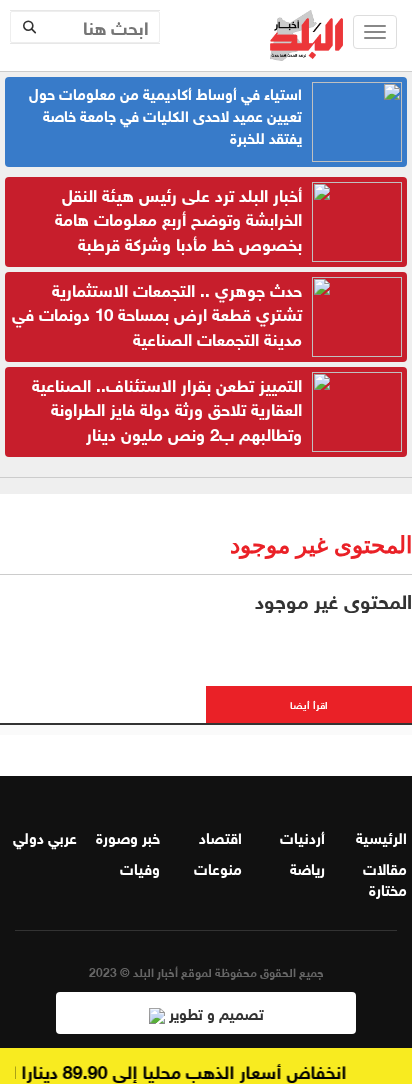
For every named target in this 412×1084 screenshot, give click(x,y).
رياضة (307, 867)
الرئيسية (381, 836)
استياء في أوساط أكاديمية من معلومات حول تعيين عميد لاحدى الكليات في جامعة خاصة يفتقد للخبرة (165, 114)
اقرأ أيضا (309, 703)
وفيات (140, 867)
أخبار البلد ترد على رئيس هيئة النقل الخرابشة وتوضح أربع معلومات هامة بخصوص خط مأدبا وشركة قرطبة (178, 218)
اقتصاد (220, 836)
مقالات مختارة (385, 877)
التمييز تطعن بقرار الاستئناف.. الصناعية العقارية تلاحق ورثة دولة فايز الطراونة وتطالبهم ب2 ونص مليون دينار (167, 408)
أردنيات (302, 836)
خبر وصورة (128, 836)
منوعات (218, 867)
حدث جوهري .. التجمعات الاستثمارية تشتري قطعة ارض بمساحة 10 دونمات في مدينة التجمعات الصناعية (157, 313)
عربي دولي (45, 836)
